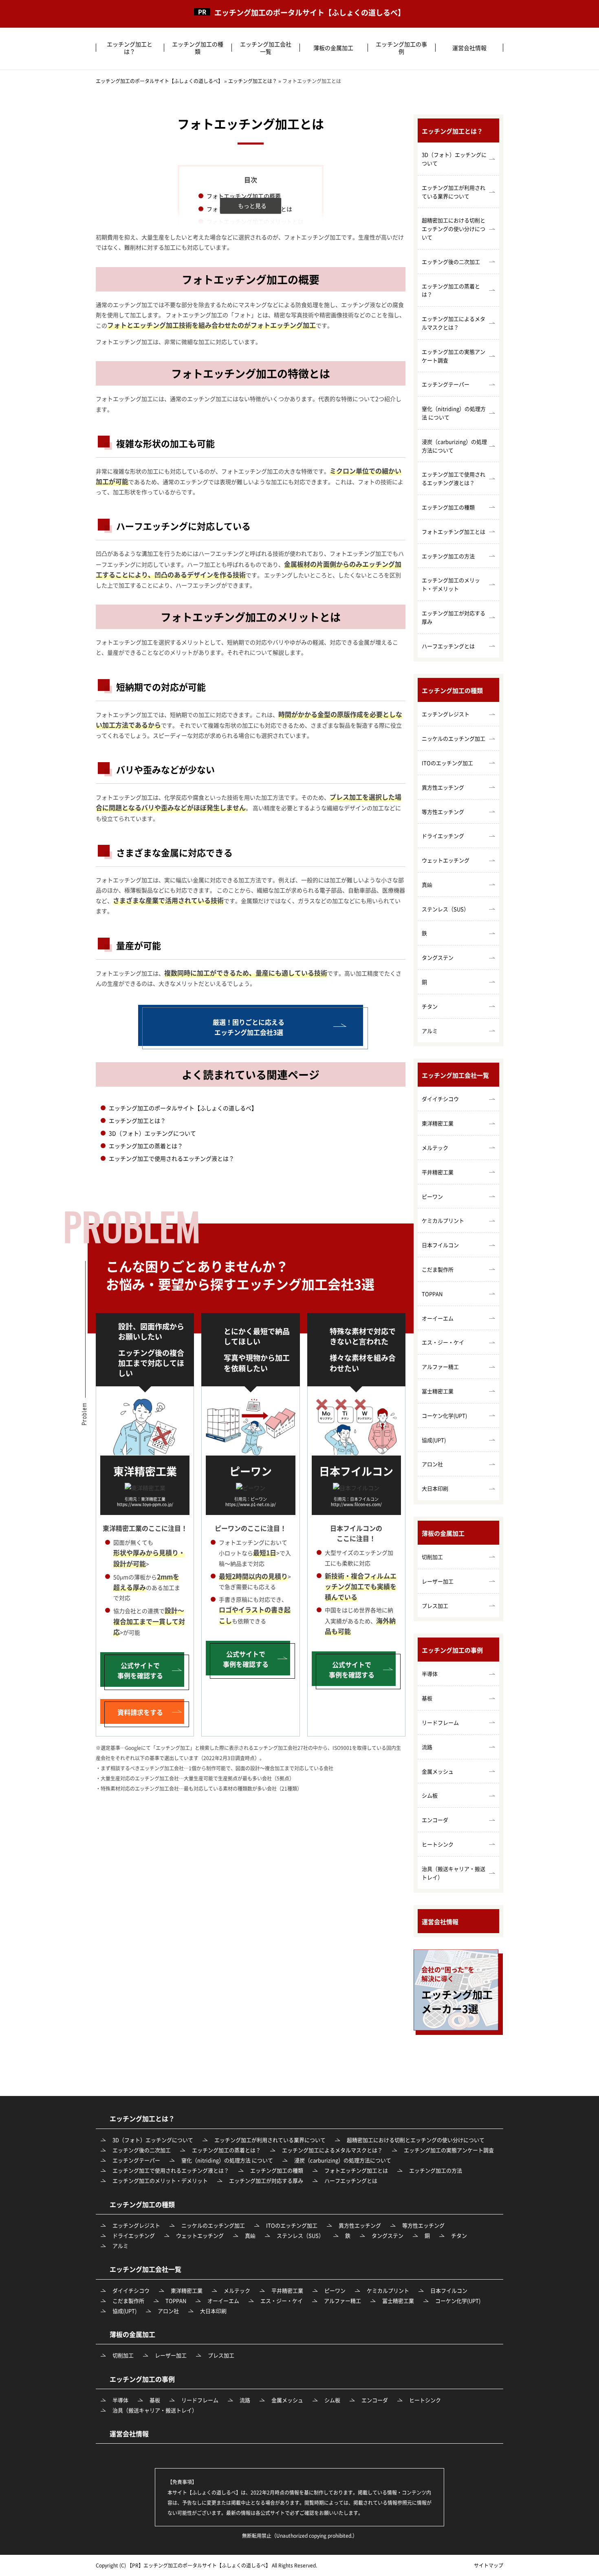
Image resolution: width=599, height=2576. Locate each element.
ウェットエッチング (446, 860)
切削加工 (432, 1557)
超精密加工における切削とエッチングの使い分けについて (454, 229)
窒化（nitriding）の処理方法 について (454, 413)
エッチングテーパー (446, 384)
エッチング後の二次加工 (451, 262)
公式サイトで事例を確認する (140, 1670)
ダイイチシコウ (440, 1099)
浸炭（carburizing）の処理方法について (454, 446)
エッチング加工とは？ (130, 48)
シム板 (430, 1795)
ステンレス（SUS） (445, 909)
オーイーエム (438, 1318)
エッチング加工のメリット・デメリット (451, 584)
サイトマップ (489, 2565)
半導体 (430, 1674)
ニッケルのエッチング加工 (454, 738)
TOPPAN (432, 1294)
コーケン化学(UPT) (444, 1415)
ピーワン (432, 1196)
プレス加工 (435, 1606)
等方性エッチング (443, 812)
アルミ (430, 1031)
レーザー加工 (438, 1581)
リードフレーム (440, 1722)
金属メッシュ (438, 1771)
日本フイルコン (440, 1245)
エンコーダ (435, 1820)
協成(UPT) (434, 1440)
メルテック (435, 1148)
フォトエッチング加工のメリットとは (255, 221)
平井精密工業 (438, 1172)
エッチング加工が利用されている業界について (454, 192)
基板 (427, 1698)
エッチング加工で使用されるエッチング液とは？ (172, 1158)
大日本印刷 (435, 1488)
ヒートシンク (438, 1844)
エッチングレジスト (446, 714)
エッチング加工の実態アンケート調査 (454, 356)
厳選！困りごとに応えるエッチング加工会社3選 (249, 1027)
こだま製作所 (438, 1269)
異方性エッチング (443, 787)
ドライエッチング (443, 836)
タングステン (438, 957)
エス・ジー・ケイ (443, 1342)
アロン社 (432, 1464)
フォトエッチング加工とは (454, 532)
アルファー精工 (440, 1367)
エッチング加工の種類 (198, 48)
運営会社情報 (469, 48)
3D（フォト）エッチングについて (152, 1133)
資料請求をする (140, 1712)
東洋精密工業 (438, 1123)
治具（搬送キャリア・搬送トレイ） (454, 1873)
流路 (427, 1747)
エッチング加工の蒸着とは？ (146, 1146)
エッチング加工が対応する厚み (454, 617)
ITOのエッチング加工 (447, 763)
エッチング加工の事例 (401, 48)
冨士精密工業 (438, 1391)
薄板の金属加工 (333, 48)
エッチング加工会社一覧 (266, 48)
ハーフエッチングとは (448, 646)
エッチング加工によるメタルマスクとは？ (454, 323)
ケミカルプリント (443, 1220)
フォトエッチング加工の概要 (244, 196)
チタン (430, 1006)
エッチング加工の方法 (448, 556)
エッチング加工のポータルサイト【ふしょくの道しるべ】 (310, 13)
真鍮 (427, 885)
